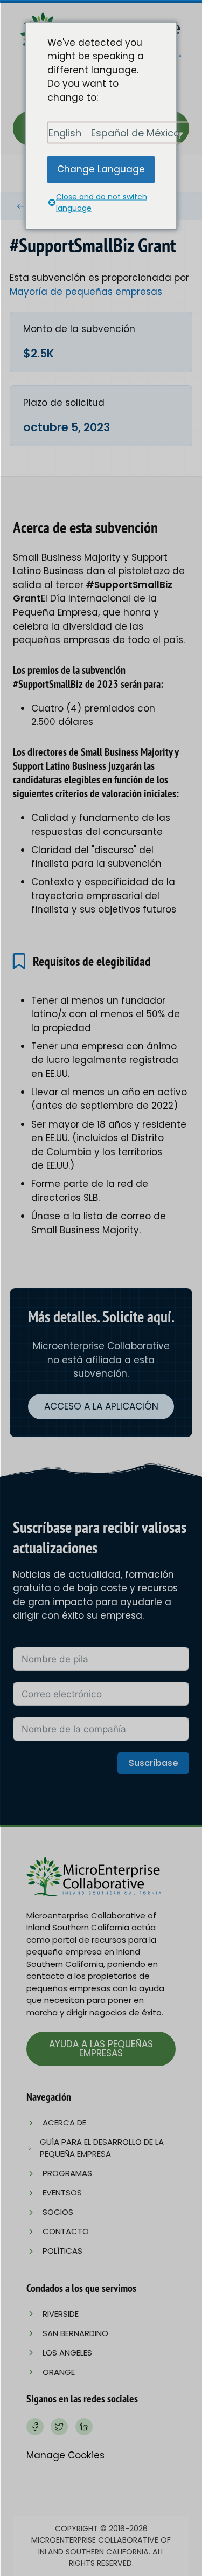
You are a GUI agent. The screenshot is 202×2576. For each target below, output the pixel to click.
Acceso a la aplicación (101, 1406)
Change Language (101, 169)
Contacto (66, 2231)
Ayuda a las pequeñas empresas (101, 2049)
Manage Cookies (65, 2455)
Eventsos (62, 2192)
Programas (67, 2173)
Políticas (62, 2251)
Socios (58, 2212)
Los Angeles (67, 2353)
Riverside (61, 2314)
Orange (59, 2372)
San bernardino (75, 2333)
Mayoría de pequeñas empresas (86, 292)
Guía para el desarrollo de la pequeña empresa (102, 2148)
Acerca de (64, 2122)
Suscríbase (153, 1763)
